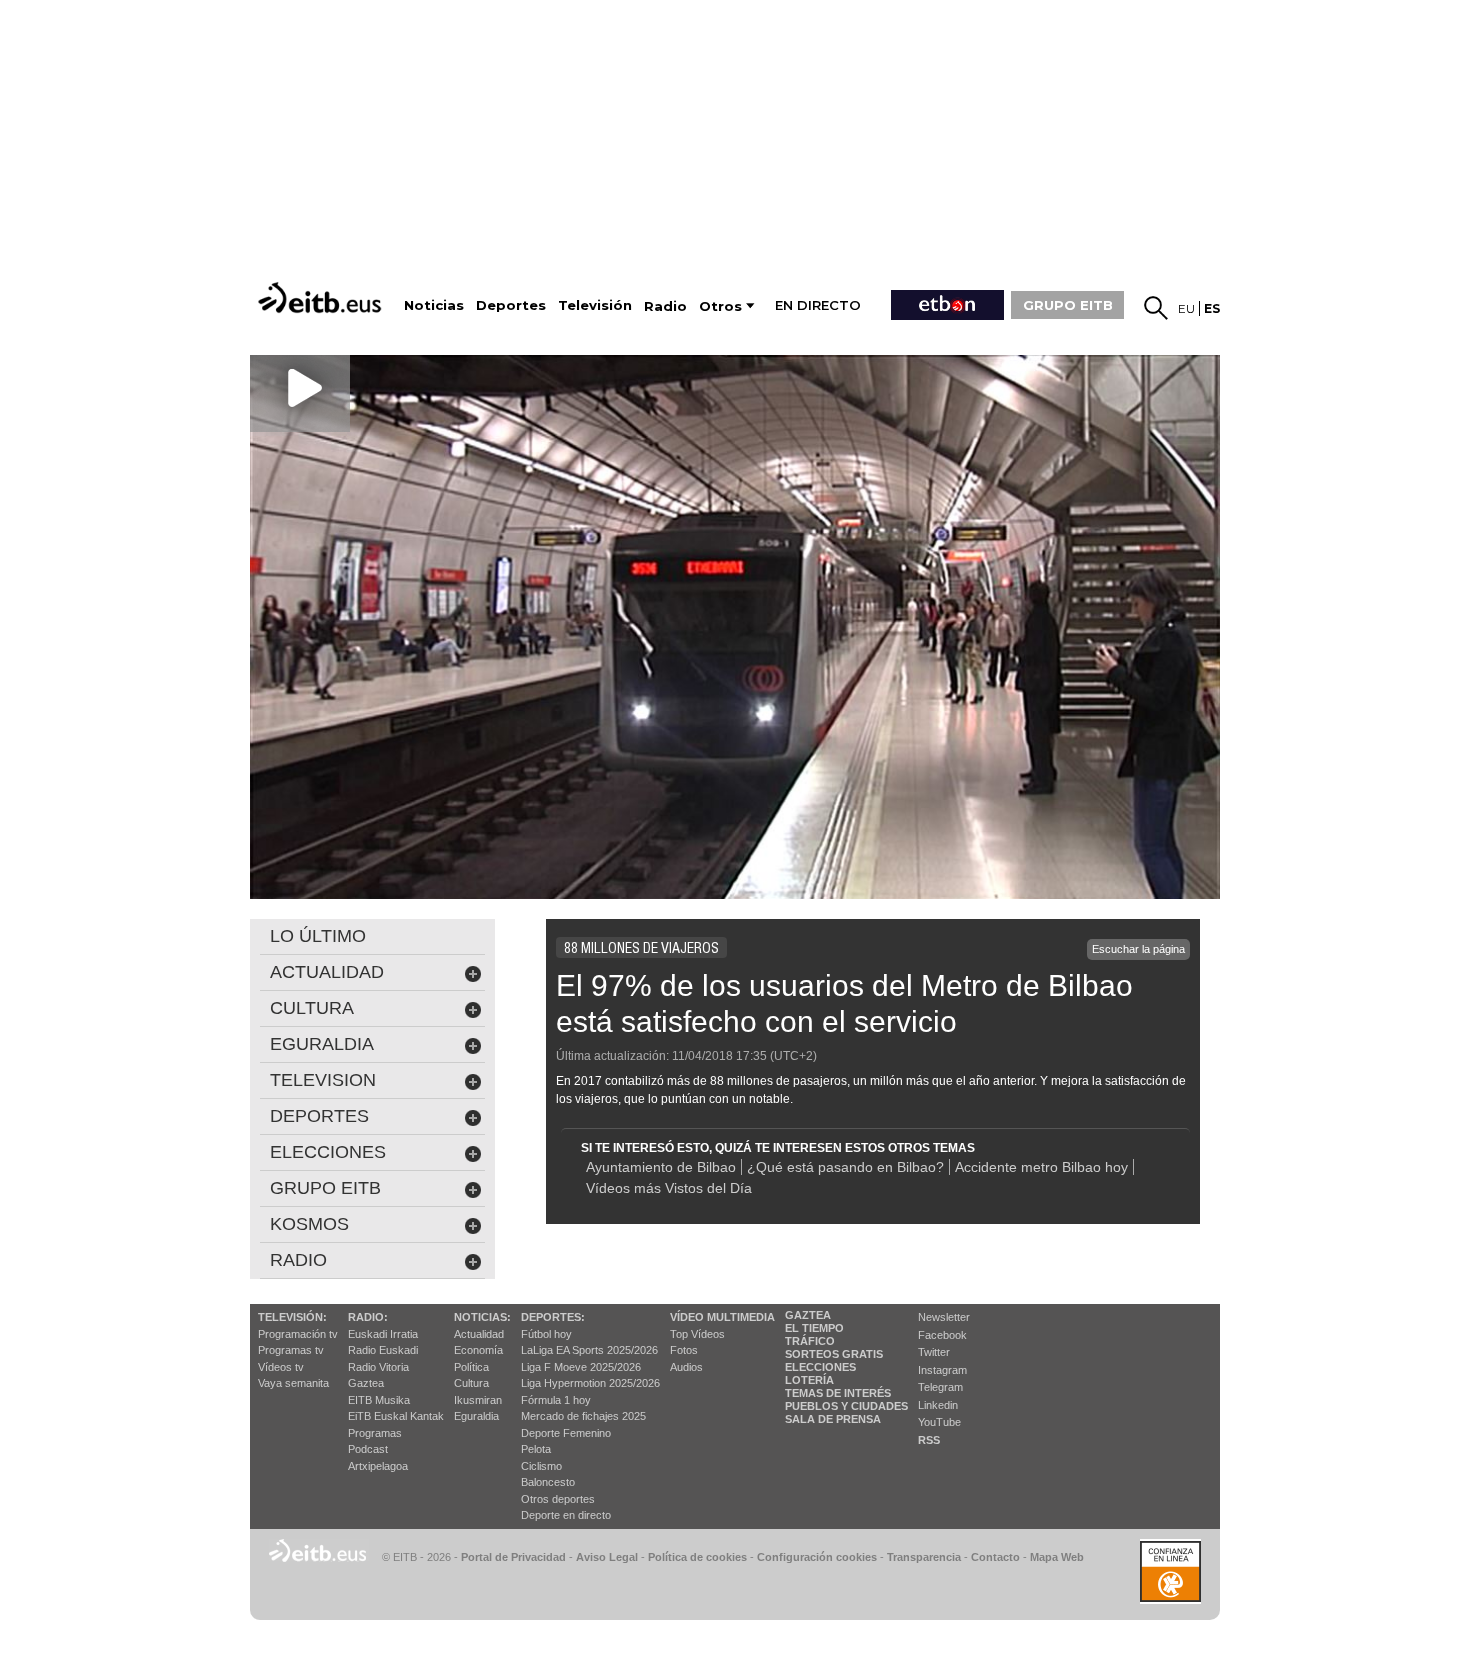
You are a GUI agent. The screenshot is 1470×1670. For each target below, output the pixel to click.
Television (323, 1080)
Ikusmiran (478, 1400)
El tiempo (814, 1328)
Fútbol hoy (546, 1334)
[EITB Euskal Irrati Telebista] (322, 297)
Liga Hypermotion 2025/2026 (590, 1383)
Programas (375, 1433)
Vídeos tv (281, 1367)
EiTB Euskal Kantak (396, 1416)
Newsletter (944, 1317)
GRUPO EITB (1068, 305)
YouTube (939, 1422)
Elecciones (820, 1367)
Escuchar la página (1138, 949)
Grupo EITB (325, 1188)
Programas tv (291, 1350)
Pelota (536, 1449)
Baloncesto (548, 1482)
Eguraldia (476, 1416)
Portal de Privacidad (513, 1557)
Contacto (995, 1557)
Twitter (934, 1352)
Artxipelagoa (378, 1466)
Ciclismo (541, 1466)
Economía (478, 1350)
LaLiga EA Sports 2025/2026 (589, 1350)
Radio (298, 1260)
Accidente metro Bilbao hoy (1041, 1167)
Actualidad (479, 1334)
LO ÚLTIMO (318, 936)
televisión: (292, 1317)
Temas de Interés (838, 1393)
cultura (312, 1008)
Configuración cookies (817, 1557)
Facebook (942, 1335)
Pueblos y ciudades (846, 1406)
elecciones (328, 1152)
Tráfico (810, 1341)
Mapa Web (1057, 1557)
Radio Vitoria (378, 1367)
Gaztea (366, 1383)
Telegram (940, 1387)
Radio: (368, 1317)
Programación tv (298, 1334)
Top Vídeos (697, 1334)
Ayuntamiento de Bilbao (661, 1167)
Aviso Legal (607, 1557)
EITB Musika (379, 1400)
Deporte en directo (566, 1515)
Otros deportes (558, 1499)
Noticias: (482, 1317)
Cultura (471, 1383)
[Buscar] (1156, 308)
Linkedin (938, 1405)
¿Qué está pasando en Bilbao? (845, 1167)
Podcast (368, 1449)
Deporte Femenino (566, 1433)
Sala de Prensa (833, 1419)
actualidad (327, 972)
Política (471, 1367)
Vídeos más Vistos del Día (669, 1188)
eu (1186, 308)
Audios (686, 1367)
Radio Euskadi (383, 1350)
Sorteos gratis (834, 1354)
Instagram (942, 1370)
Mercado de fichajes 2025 (583, 1416)
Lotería (809, 1380)
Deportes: (553, 1317)
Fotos (684, 1350)
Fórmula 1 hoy (556, 1400)
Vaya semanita (293, 1383)
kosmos (309, 1224)
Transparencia (924, 1557)
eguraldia (322, 1044)
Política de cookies (697, 1557)
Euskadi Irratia (383, 1334)
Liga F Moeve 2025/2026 (581, 1367)
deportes (319, 1116)
